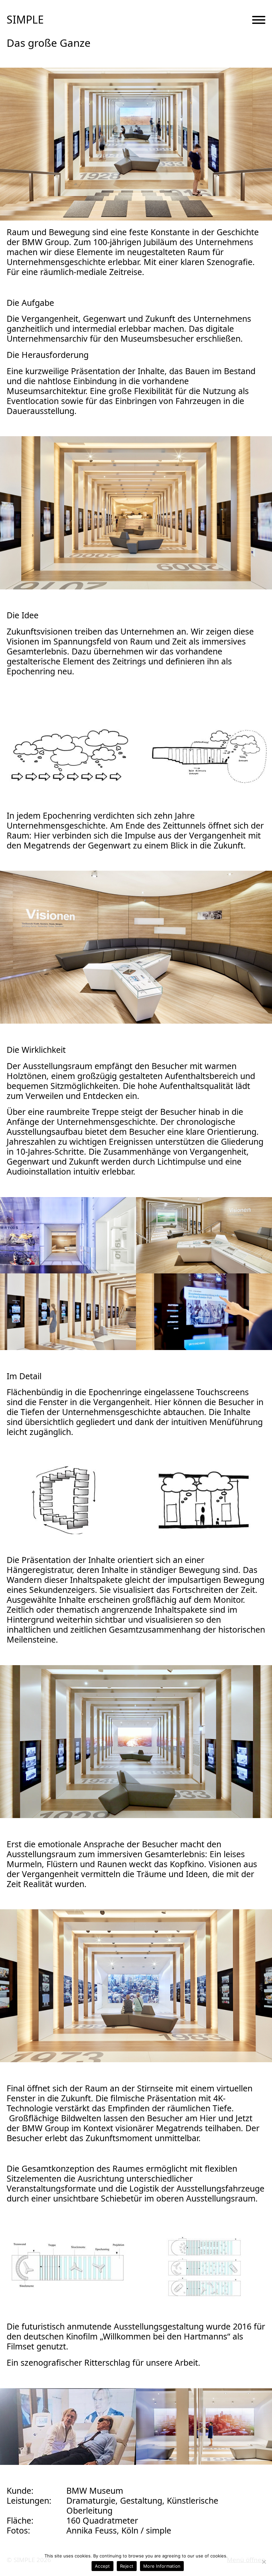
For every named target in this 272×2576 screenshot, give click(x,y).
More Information (162, 2566)
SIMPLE (25, 20)
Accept (102, 2566)
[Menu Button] (259, 20)
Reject (127, 2566)
